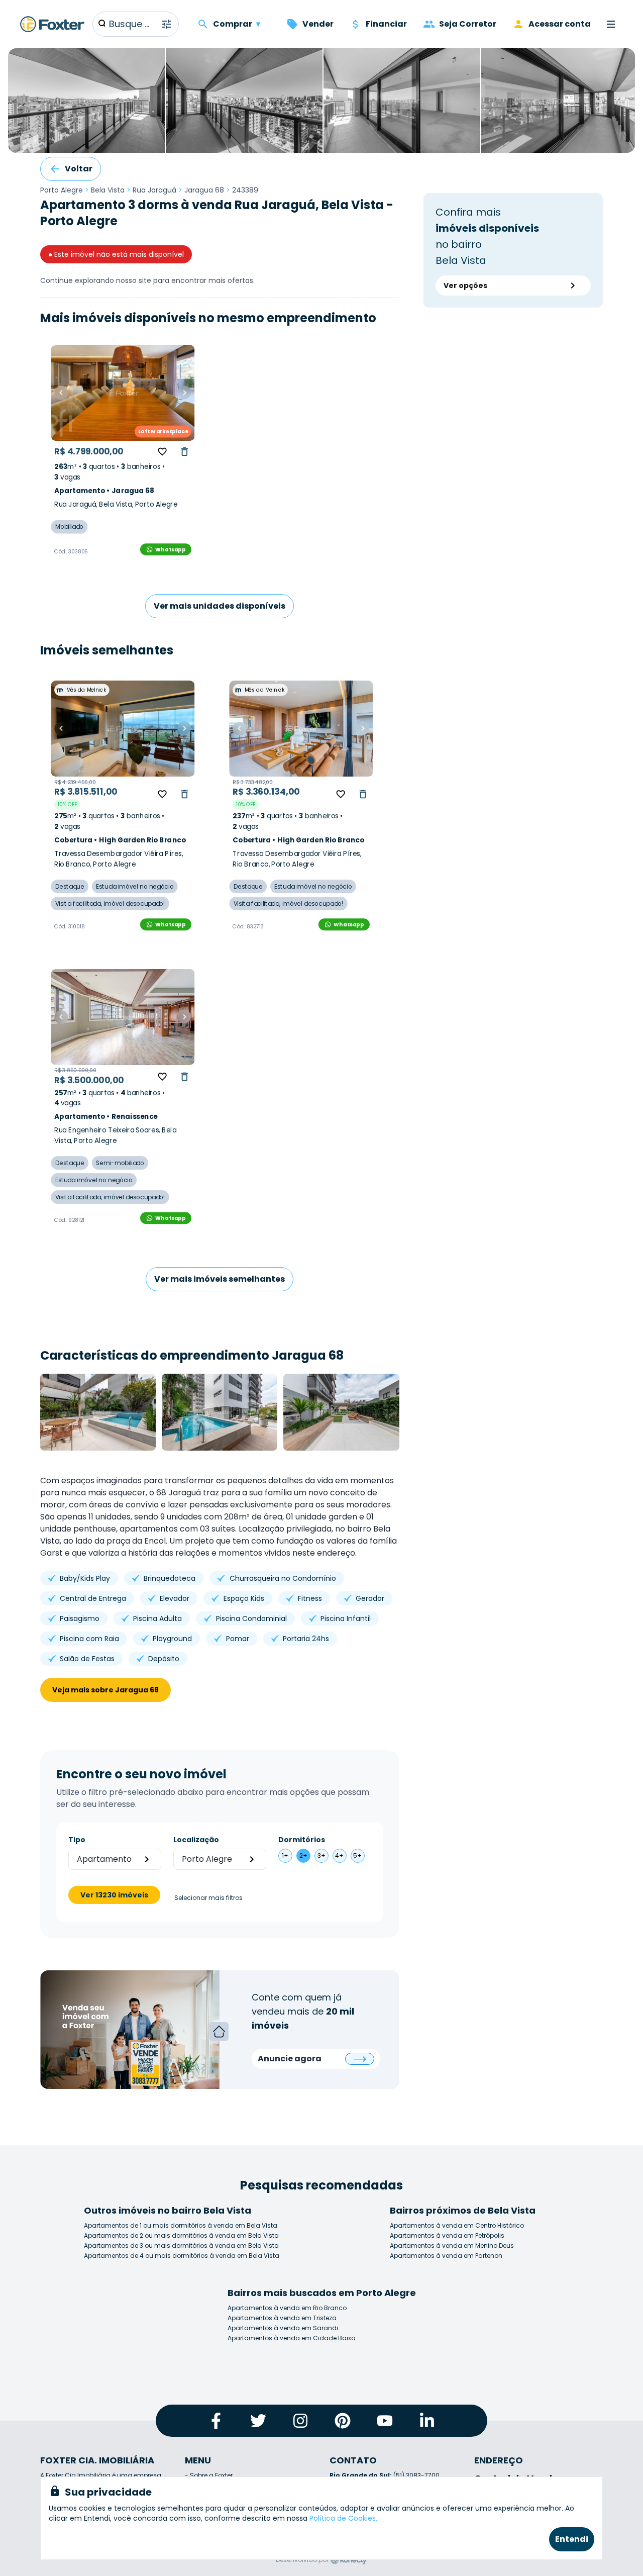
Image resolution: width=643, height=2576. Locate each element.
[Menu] (611, 24)
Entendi (572, 2539)
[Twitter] (258, 2421)
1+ (285, 1855)
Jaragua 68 (204, 190)
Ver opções (465, 285)
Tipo (77, 1840)
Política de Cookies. (343, 2518)
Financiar (386, 24)
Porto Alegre (62, 190)
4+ (339, 1855)
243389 (245, 190)
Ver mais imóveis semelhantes (220, 1279)
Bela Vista (108, 190)
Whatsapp (170, 549)
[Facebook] (216, 2421)
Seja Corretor (468, 24)
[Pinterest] (343, 2421)
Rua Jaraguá (154, 190)
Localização (196, 1840)
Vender (318, 24)
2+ (303, 1855)
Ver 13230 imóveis (114, 1895)
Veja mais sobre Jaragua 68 (105, 1690)
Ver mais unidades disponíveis (220, 606)
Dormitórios (302, 1840)
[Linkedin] (427, 2421)
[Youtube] (385, 2421)
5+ (357, 1855)
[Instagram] (300, 2421)
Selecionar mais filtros (208, 1898)
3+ (321, 1855)
